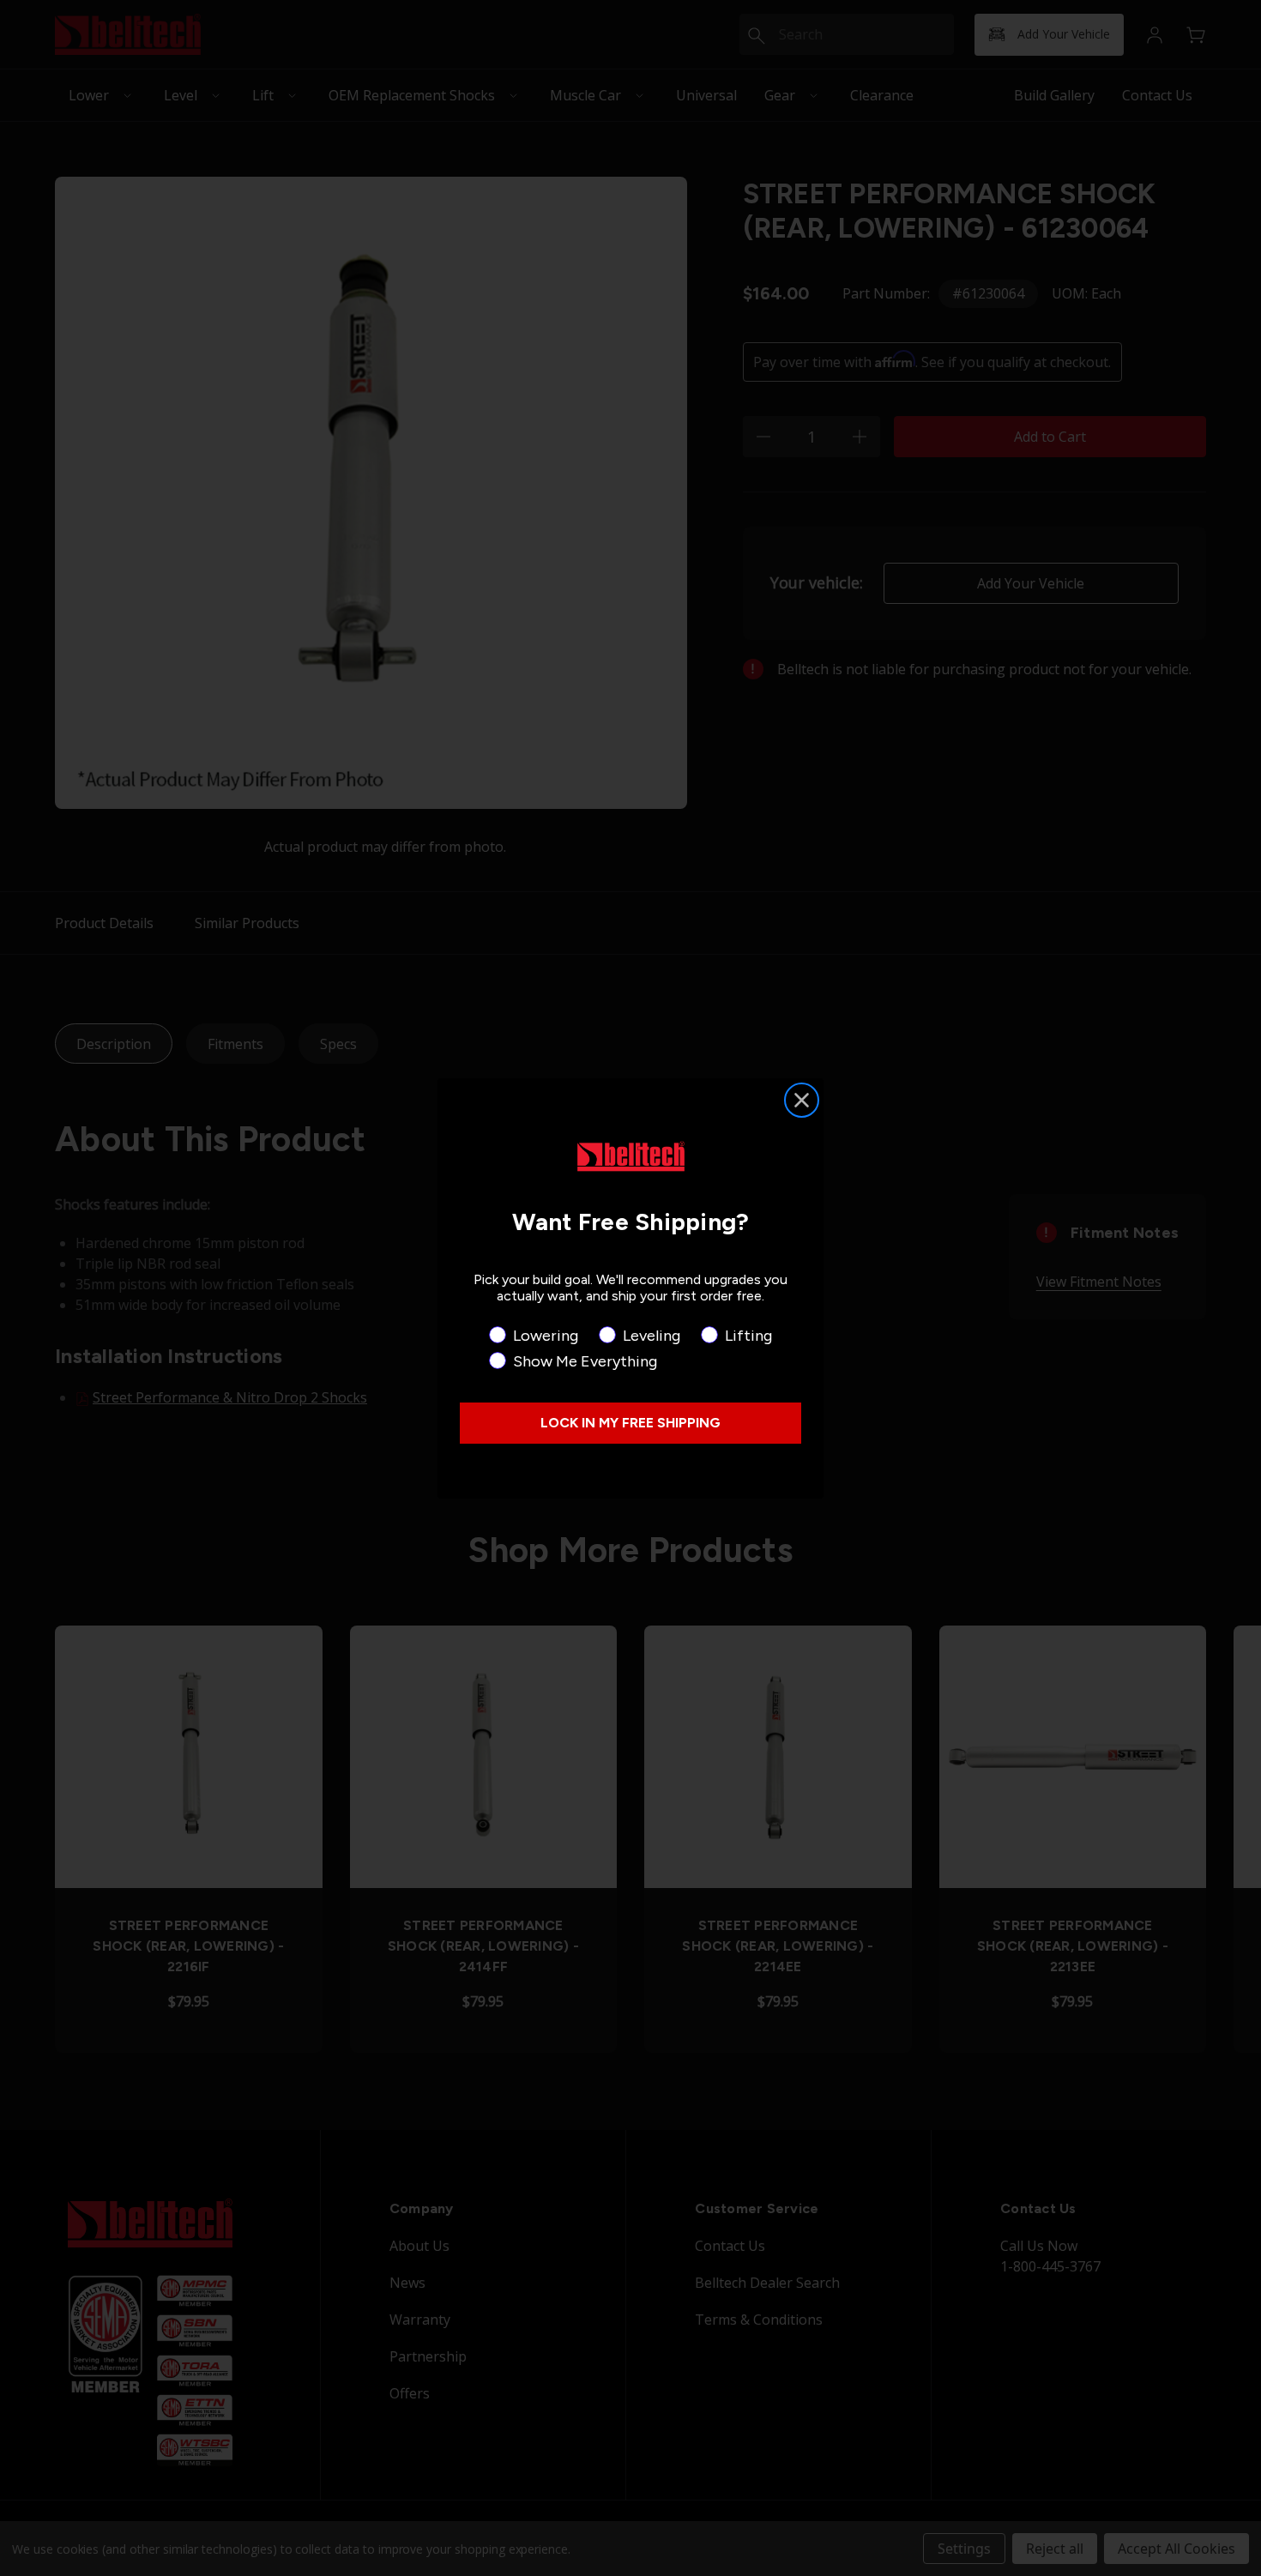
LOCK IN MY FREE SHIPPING (630, 1423)
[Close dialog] (802, 1100)
